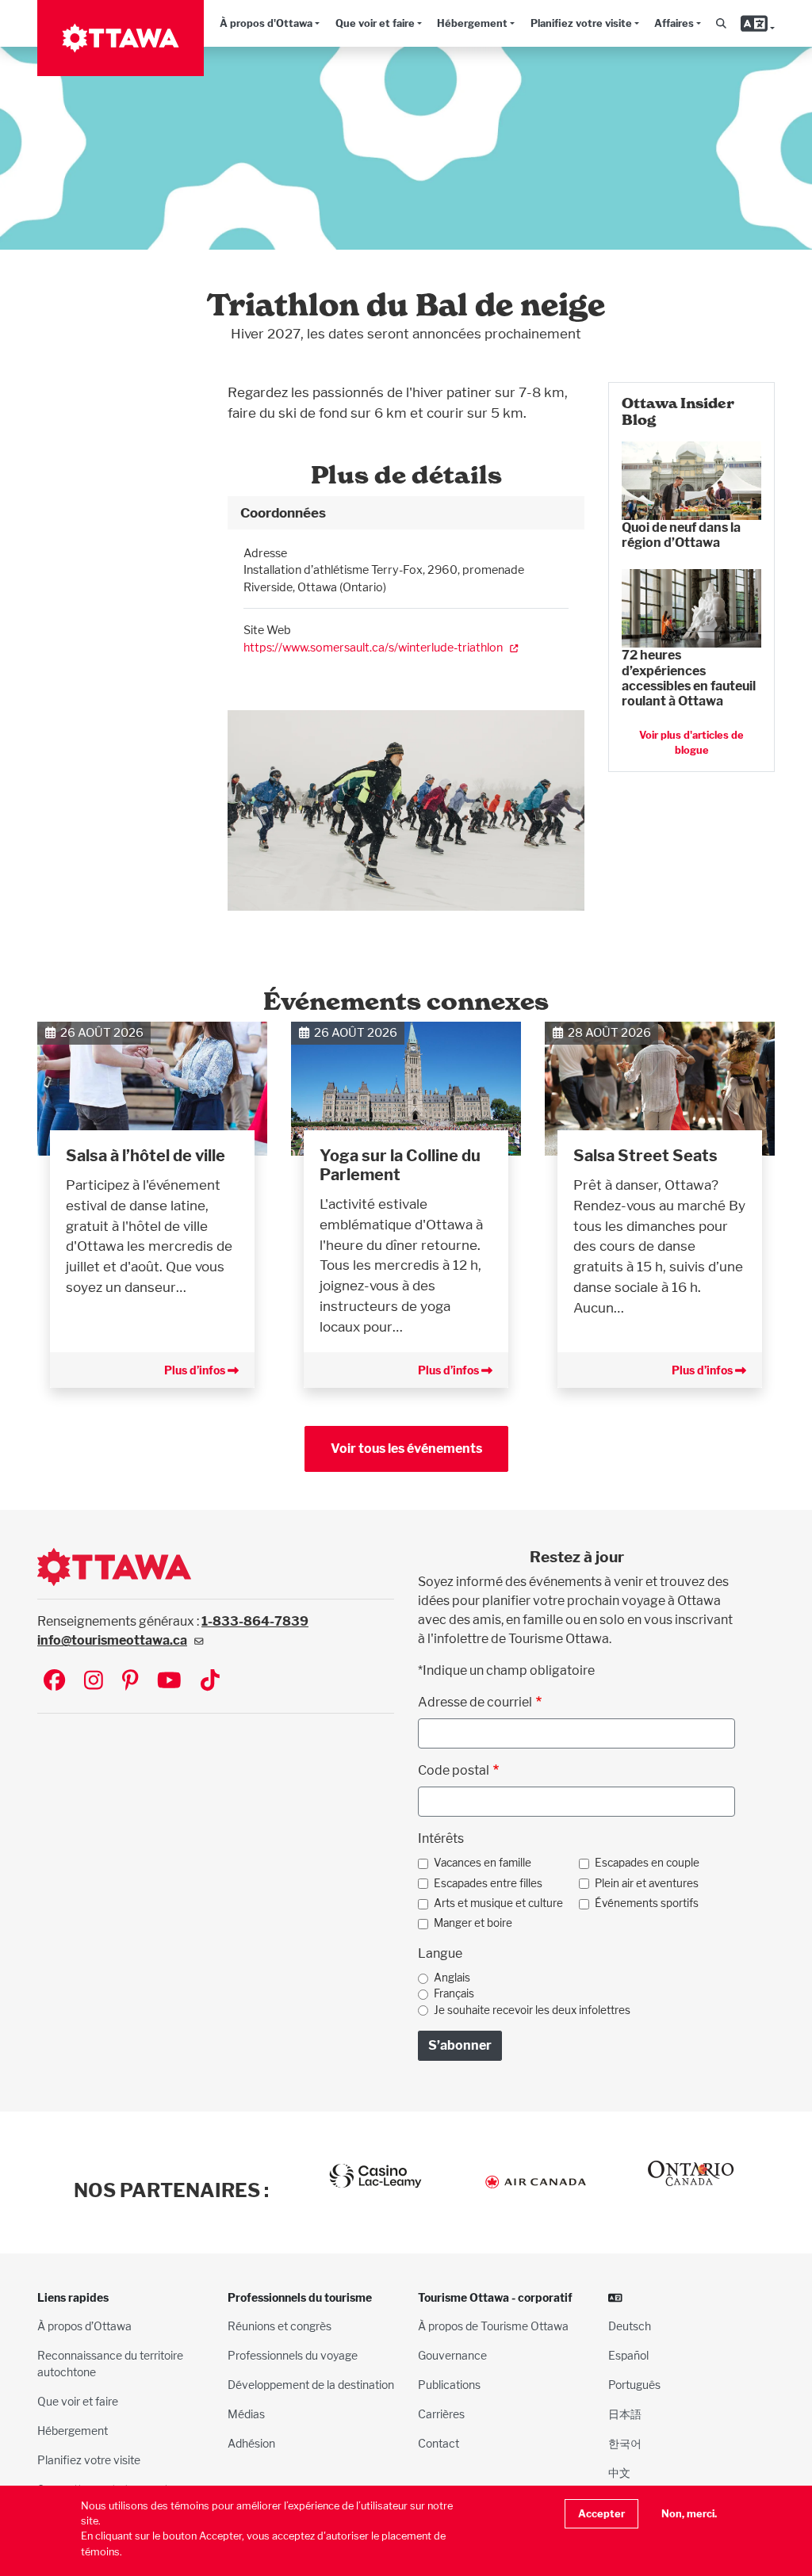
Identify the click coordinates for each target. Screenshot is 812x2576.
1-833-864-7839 (255, 1621)
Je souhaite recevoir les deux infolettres (532, 2010)
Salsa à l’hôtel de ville (146, 1156)
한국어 (625, 2443)
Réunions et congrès (280, 2326)
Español (628, 2355)
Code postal (454, 1770)
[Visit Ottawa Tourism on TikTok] (210, 1682)
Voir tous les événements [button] (406, 1449)
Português (634, 2385)
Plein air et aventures (647, 1883)
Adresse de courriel (475, 1702)
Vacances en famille (483, 1863)
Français (454, 1993)
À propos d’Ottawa (84, 2326)
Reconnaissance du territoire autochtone (110, 2364)
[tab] (406, 513)
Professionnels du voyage (293, 2355)
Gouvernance (452, 2355)
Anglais (452, 1978)
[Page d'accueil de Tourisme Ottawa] (121, 38)
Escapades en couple (647, 1863)
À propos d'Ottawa (266, 23)
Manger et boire (473, 1923)
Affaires (674, 23)
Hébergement (472, 23)
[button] (722, 23)
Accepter (601, 2514)
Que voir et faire (375, 23)
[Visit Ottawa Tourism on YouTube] (169, 1682)
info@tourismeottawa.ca (112, 1640)
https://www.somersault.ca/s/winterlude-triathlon (373, 647)
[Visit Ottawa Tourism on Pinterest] (130, 1682)
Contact (439, 2443)
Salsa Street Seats (645, 1156)
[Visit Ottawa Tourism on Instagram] (94, 1682)
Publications (449, 2385)
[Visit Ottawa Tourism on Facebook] (54, 1682)
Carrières (441, 2414)
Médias (246, 2414)
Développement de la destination (311, 2385)
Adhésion (251, 2443)
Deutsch (630, 2326)
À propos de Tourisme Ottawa (493, 2326)
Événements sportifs (647, 1903)
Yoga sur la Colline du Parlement (400, 1165)
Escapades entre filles (488, 1883)
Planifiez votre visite (581, 23)
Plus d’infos (196, 1370)
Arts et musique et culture (498, 1903)
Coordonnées (283, 512)
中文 (619, 2473)
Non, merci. (689, 2514)
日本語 (625, 2414)
